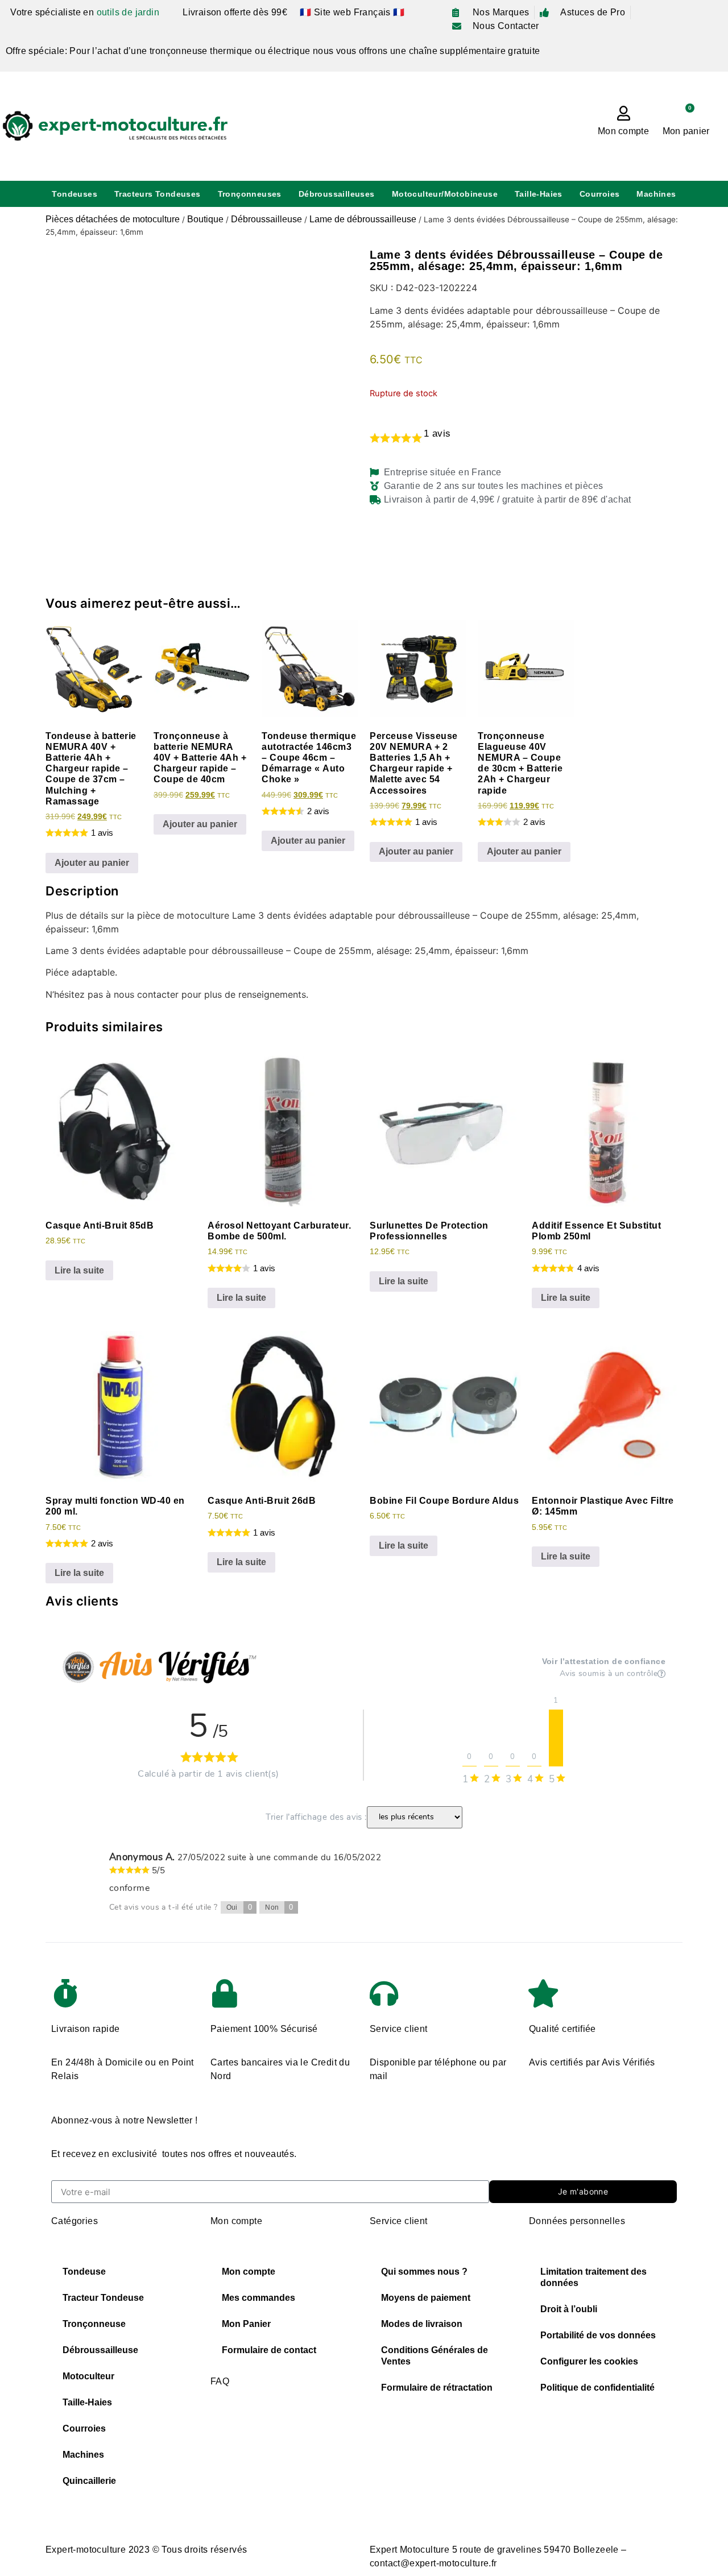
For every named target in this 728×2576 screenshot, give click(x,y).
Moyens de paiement (426, 2298)
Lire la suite (79, 1270)
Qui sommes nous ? (424, 2272)
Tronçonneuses (250, 194)
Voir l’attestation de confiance (604, 1661)
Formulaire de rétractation (437, 2388)
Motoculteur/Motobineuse (445, 194)
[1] (556, 1738)
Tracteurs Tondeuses (158, 194)
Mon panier (686, 131)
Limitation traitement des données (593, 2277)
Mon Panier (246, 2324)
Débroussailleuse (266, 219)
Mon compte (623, 131)
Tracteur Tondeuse (103, 2298)
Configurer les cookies (589, 2361)
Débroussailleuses (337, 194)
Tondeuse (84, 2272)
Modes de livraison (422, 2324)
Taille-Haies (539, 194)
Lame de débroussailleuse (363, 219)
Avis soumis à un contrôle (609, 1674)
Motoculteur (88, 2376)
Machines (656, 194)
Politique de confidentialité (597, 2388)
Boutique (205, 219)
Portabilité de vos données (598, 2335)
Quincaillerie (89, 2481)
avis (437, 434)
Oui (239, 1907)
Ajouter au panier (92, 863)
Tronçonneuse (94, 2324)
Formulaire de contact (269, 2350)
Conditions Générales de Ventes (435, 2356)
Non (279, 1907)
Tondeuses (75, 194)
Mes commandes (258, 2298)
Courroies (600, 194)
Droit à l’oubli (569, 2309)
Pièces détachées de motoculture (113, 219)
